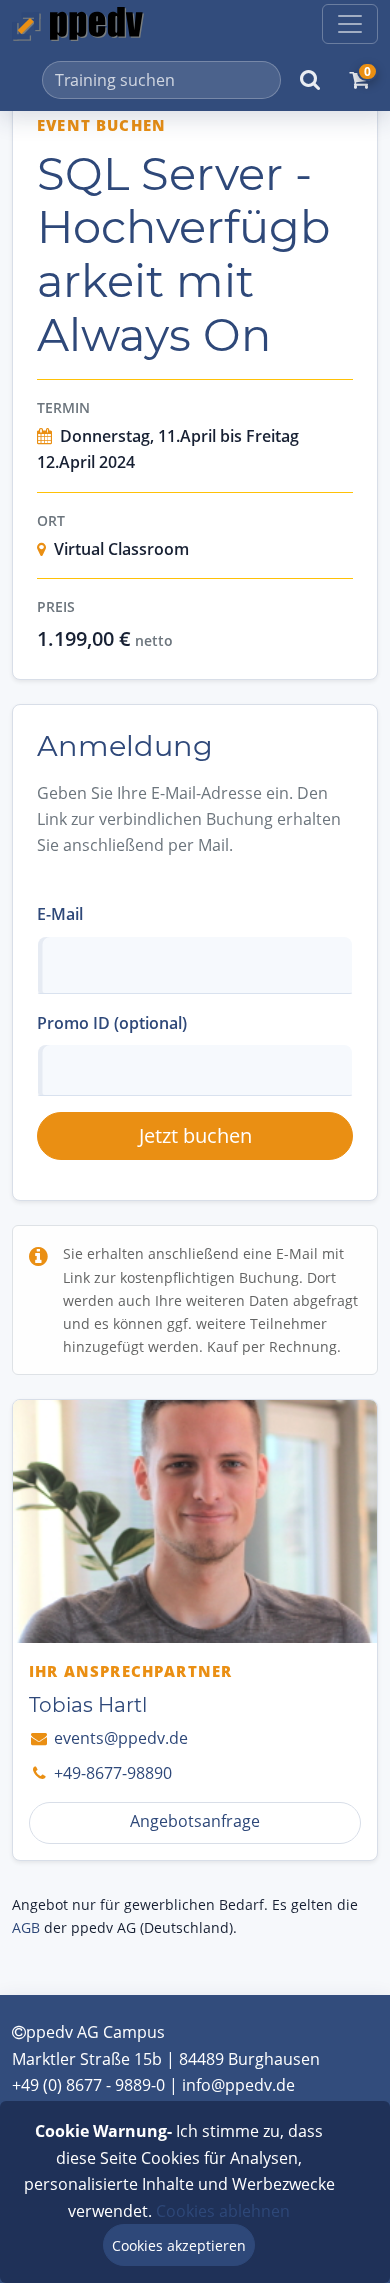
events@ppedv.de (119, 1738)
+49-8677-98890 (111, 1773)
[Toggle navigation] (350, 24)
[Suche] (310, 80)
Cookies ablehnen (223, 2211)
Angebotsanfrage (195, 1821)
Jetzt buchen (195, 1135)
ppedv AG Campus (95, 2032)
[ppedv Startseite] (78, 24)
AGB (26, 1927)
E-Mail (60, 914)
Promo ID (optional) (112, 1023)
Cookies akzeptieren (179, 2245)
